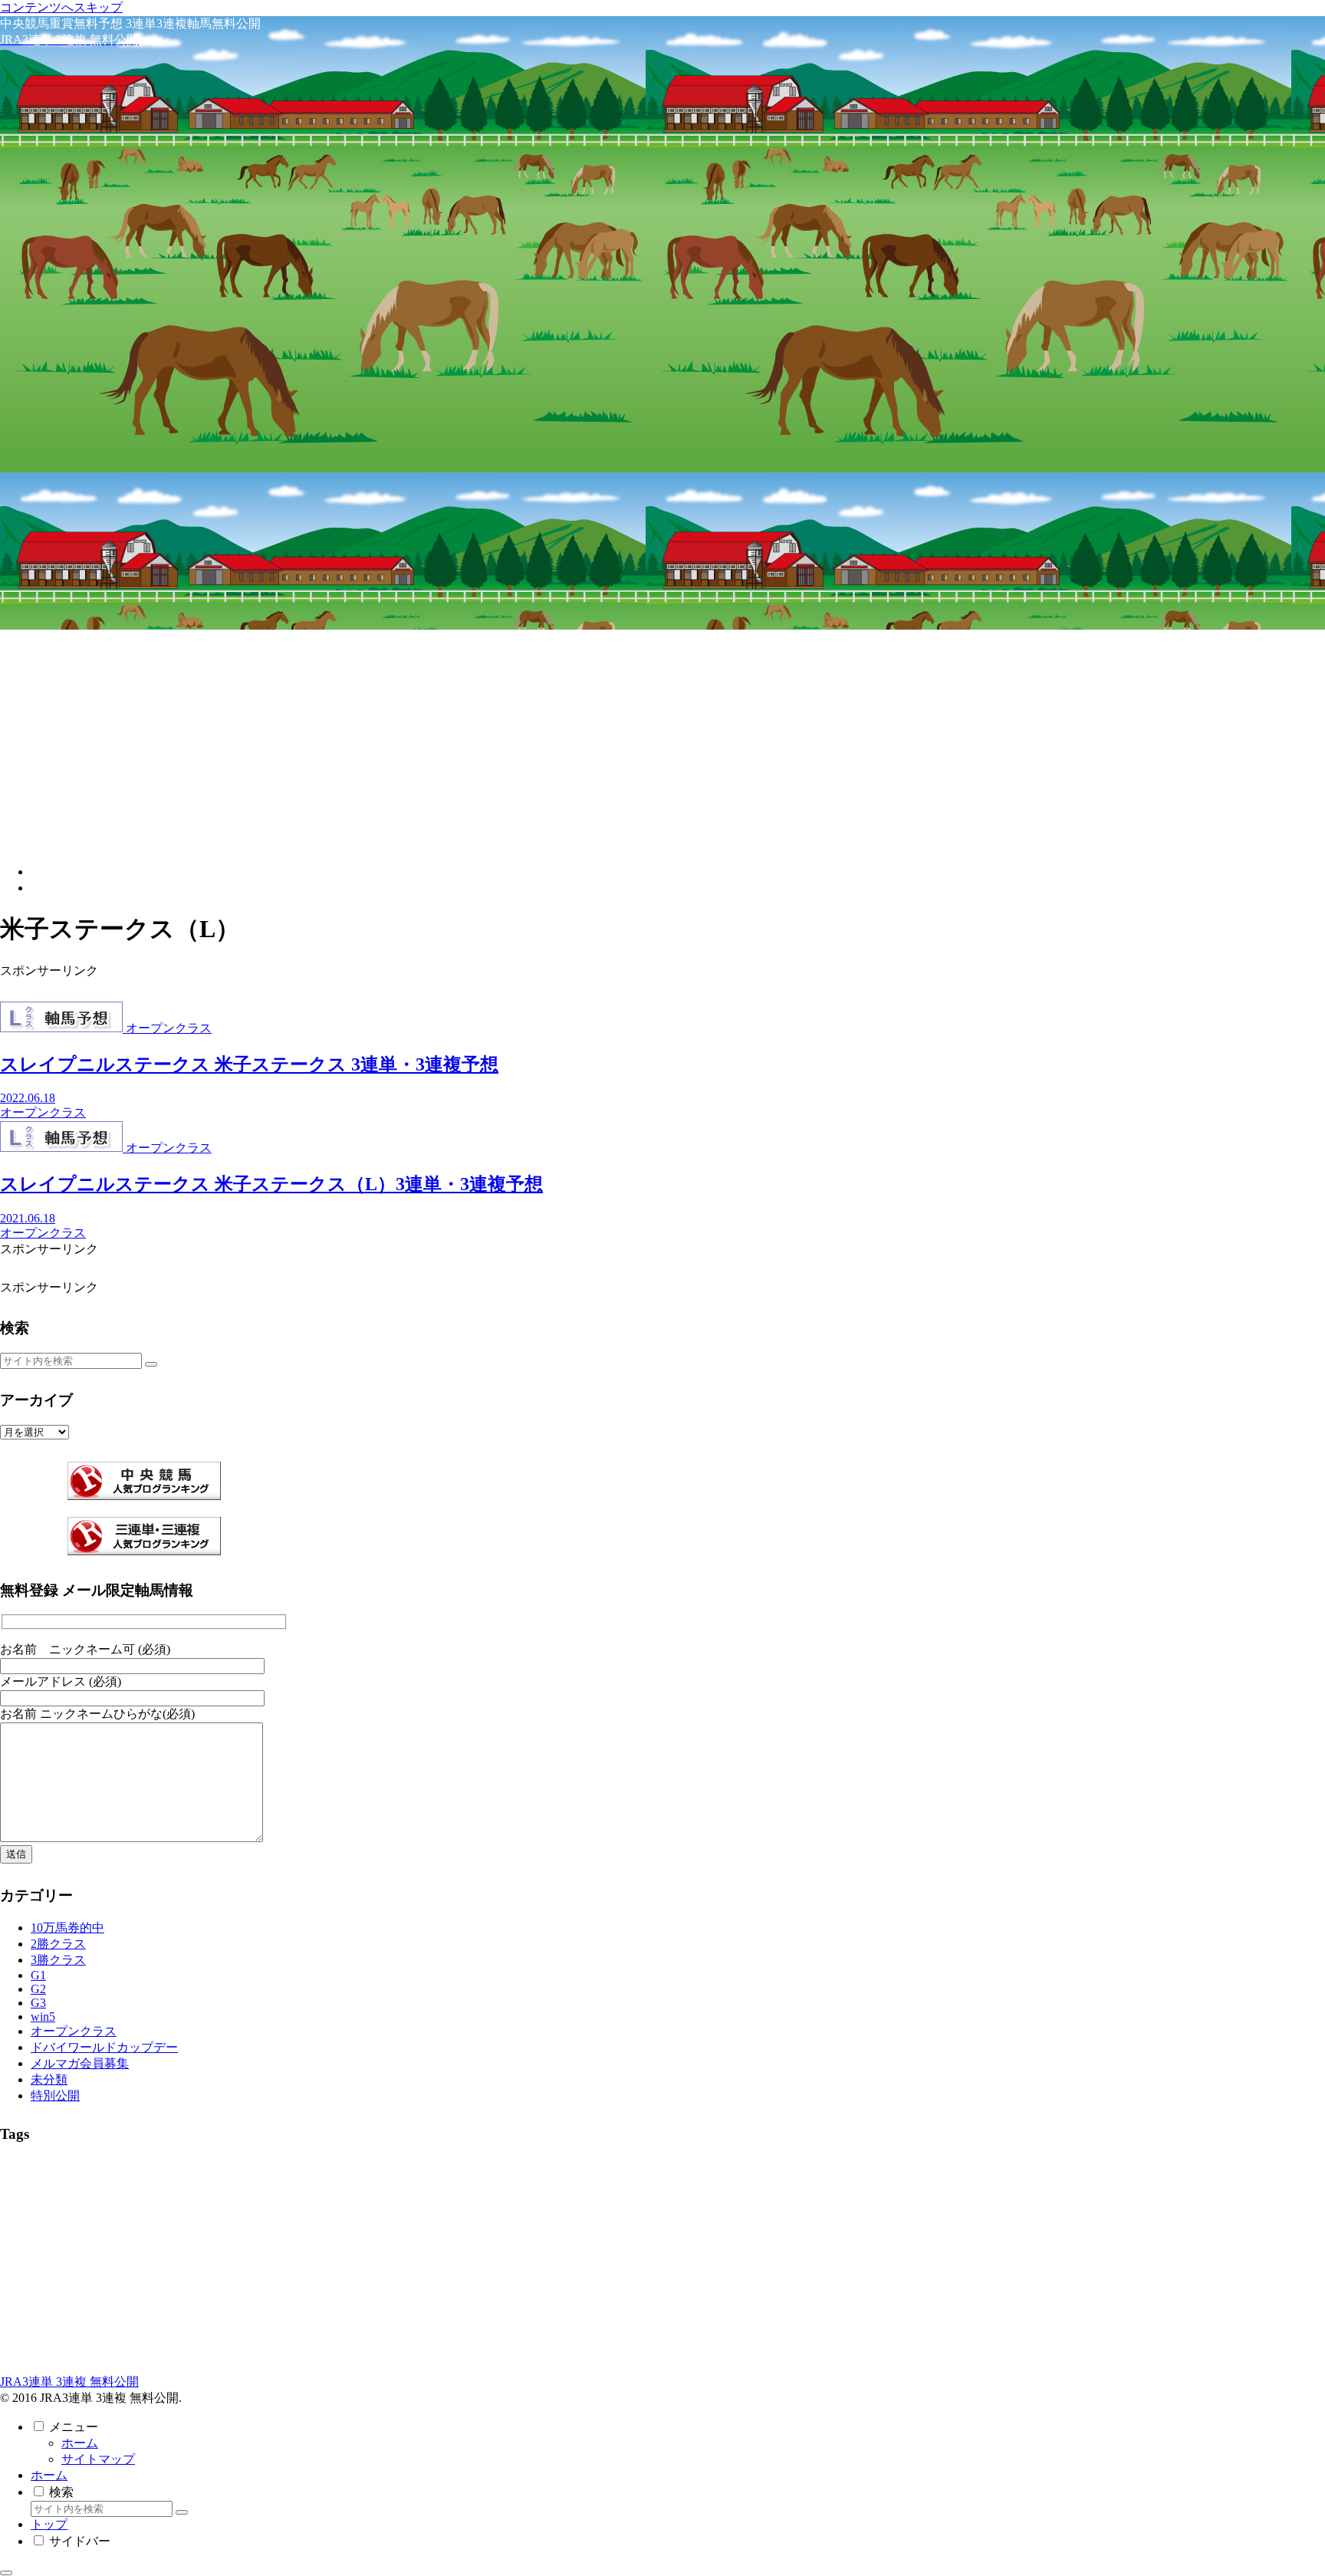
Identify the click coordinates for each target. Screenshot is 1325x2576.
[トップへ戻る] (6, 2573)
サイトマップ (98, 2459)
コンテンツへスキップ (61, 7)
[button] (151, 1364)
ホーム (80, 2443)
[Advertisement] (662, 745)
